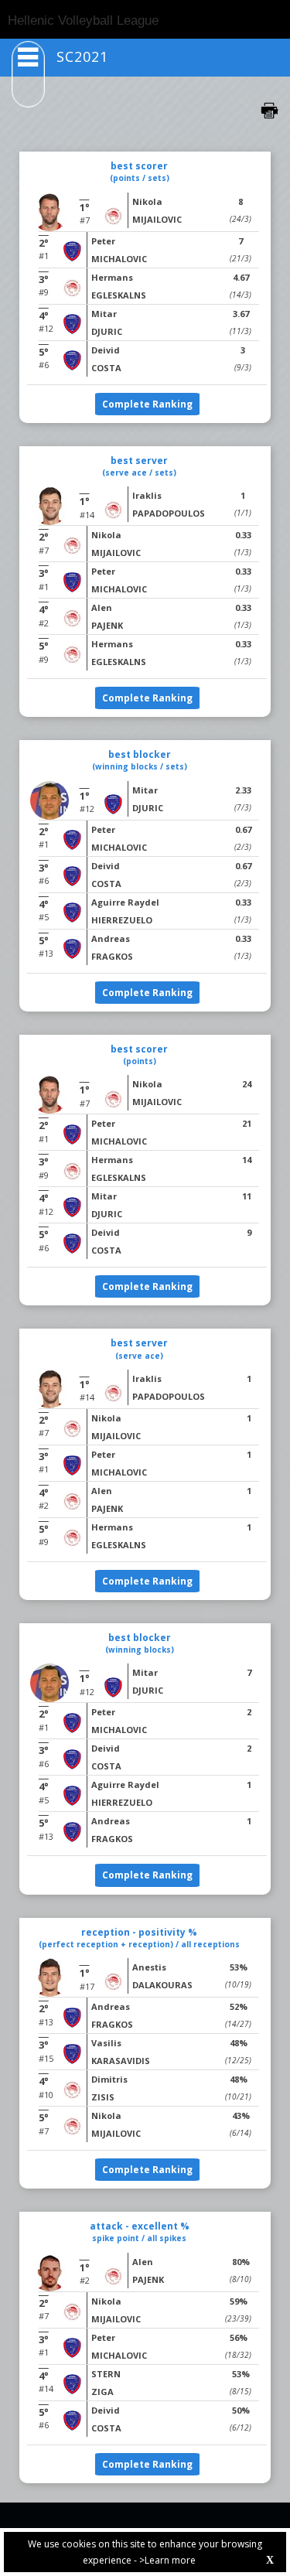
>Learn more (167, 2560)
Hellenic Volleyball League (83, 20)
